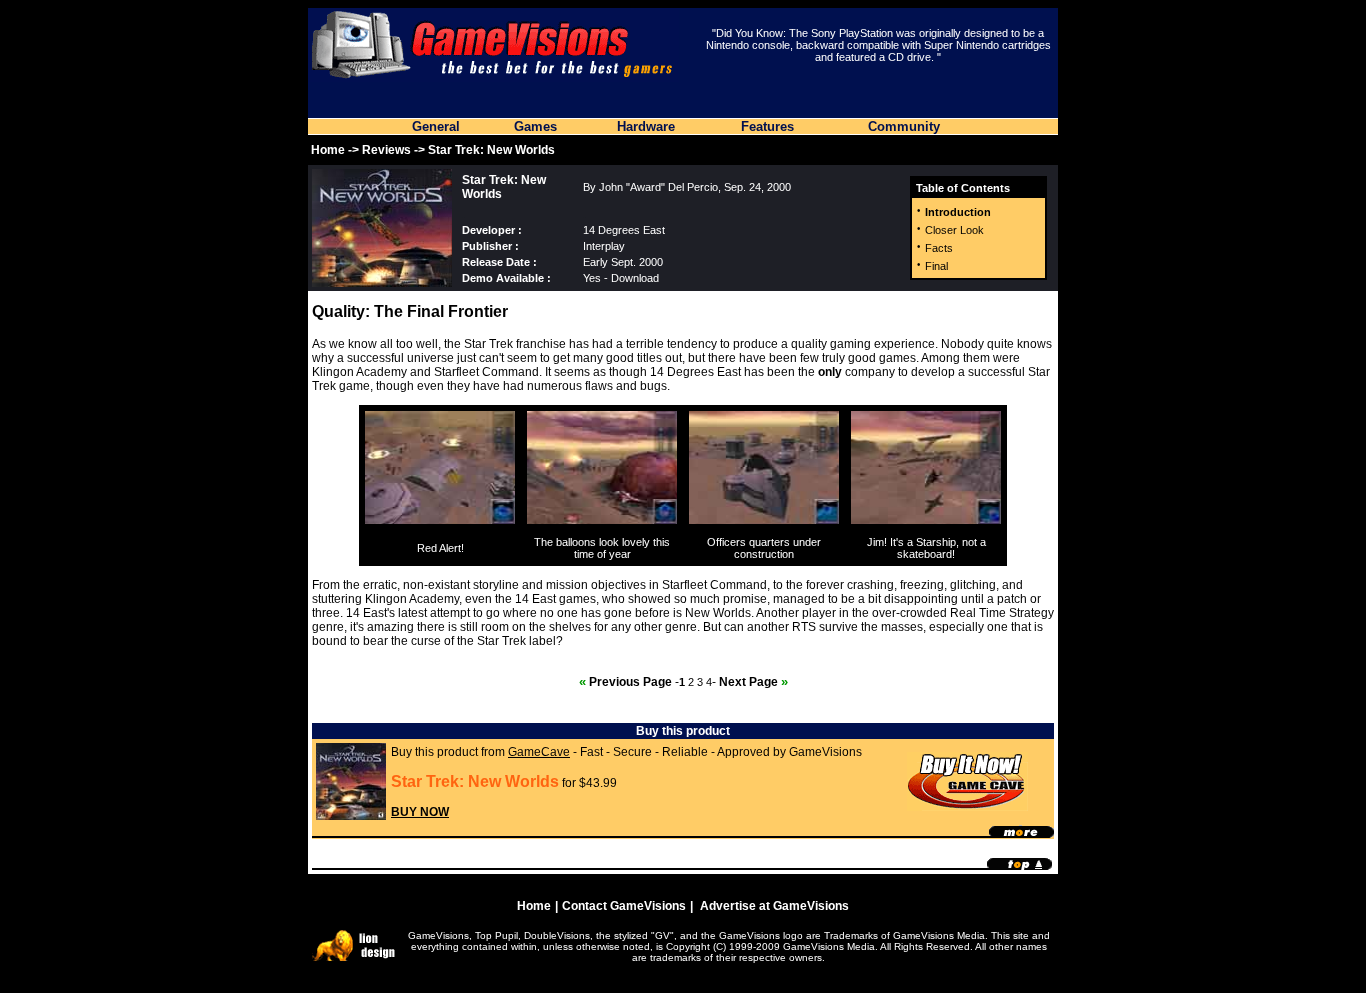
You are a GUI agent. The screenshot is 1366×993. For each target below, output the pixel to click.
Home (328, 150)
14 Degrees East (624, 230)
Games (535, 126)
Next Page (753, 682)
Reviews (386, 150)
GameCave (539, 752)
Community (904, 126)
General (436, 126)
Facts (939, 248)
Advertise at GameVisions (774, 906)
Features (767, 126)
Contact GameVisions (624, 906)
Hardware (646, 126)
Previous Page (625, 682)
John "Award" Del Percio (658, 187)
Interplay (604, 246)
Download (635, 278)
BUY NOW (420, 812)
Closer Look (954, 230)
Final (936, 266)
